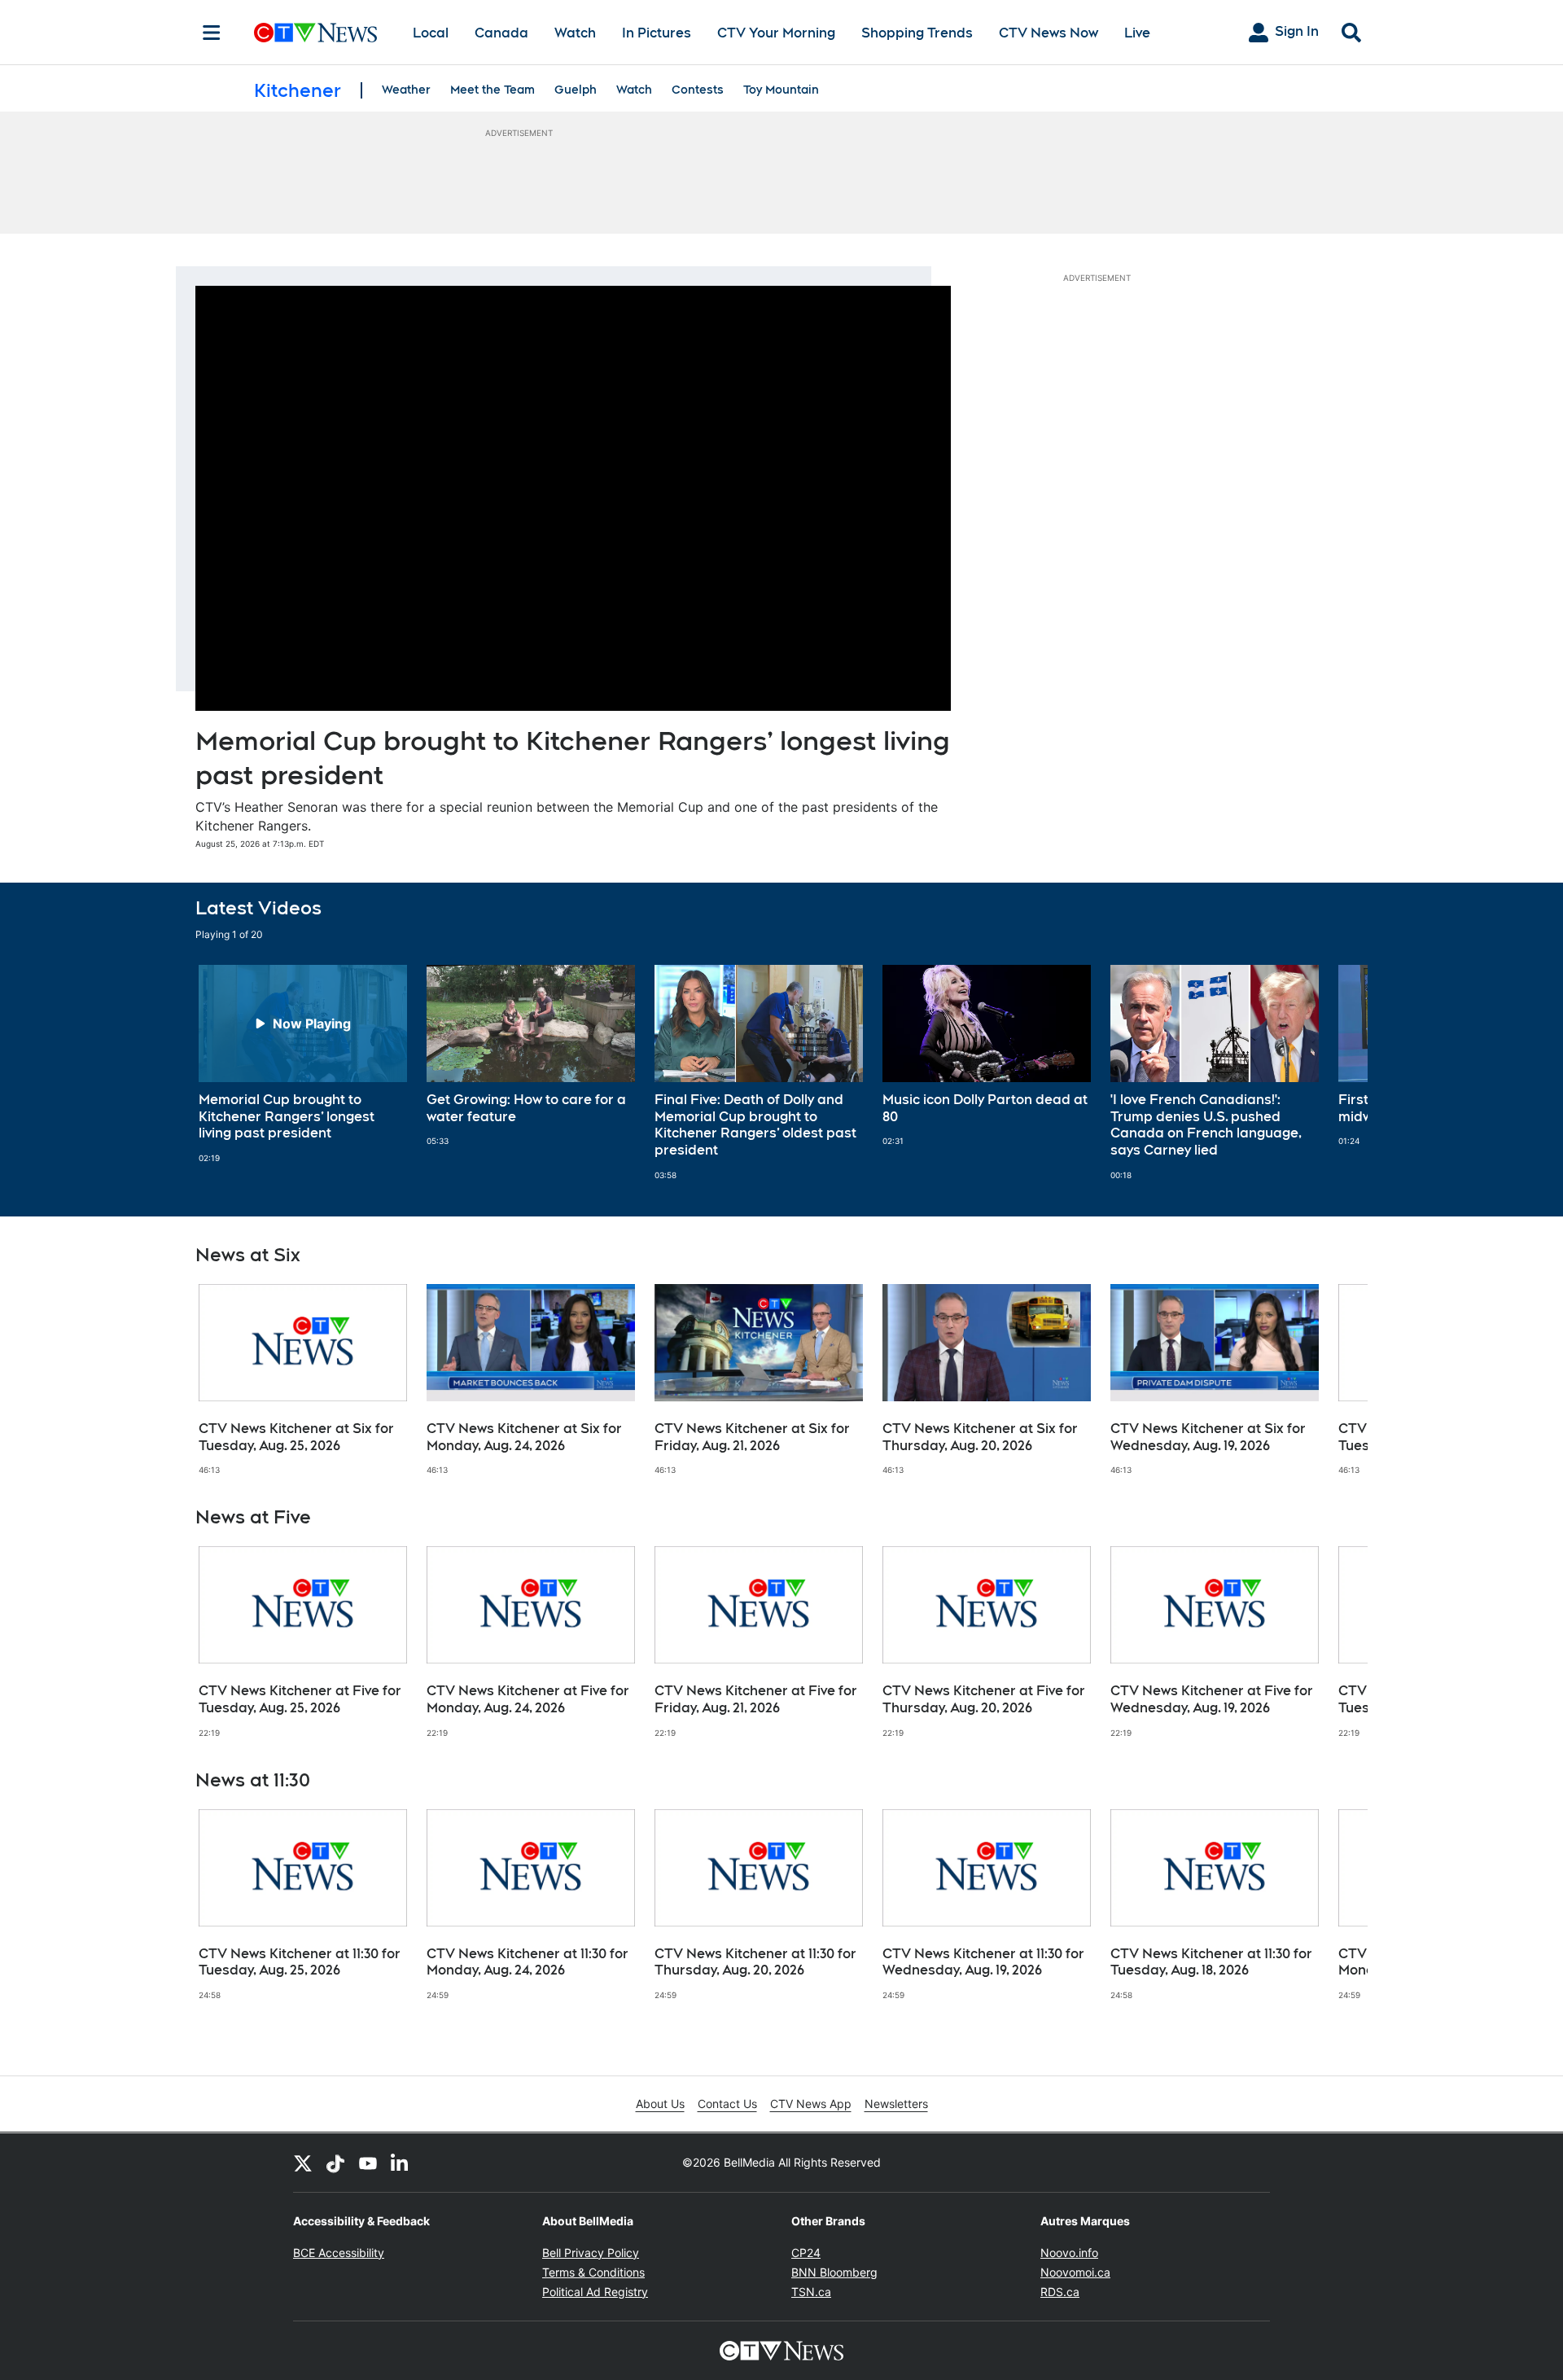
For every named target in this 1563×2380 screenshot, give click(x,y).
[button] (1335, 1073)
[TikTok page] (335, 2163)
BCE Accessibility (339, 2253)
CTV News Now (1049, 33)
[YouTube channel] (368, 2163)
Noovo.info (1069, 2253)
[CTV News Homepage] (315, 33)
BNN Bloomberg (834, 2272)
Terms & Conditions (593, 2272)
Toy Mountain (781, 90)
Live (1137, 33)
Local (431, 33)
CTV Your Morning (776, 33)
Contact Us (727, 2104)
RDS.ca (1060, 2292)
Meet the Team (493, 90)
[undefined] (303, 1064)
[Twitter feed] (303, 2163)
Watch (575, 33)
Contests (698, 90)
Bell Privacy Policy (591, 2253)
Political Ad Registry (595, 2292)
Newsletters (896, 2104)
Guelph (576, 90)
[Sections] (212, 33)
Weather (406, 90)
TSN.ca (811, 2292)
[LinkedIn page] (401, 2163)
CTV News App (811, 2104)
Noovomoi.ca (1075, 2272)
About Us (660, 2104)
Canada (501, 33)
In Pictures (657, 33)
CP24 (806, 2253)
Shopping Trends (917, 33)
